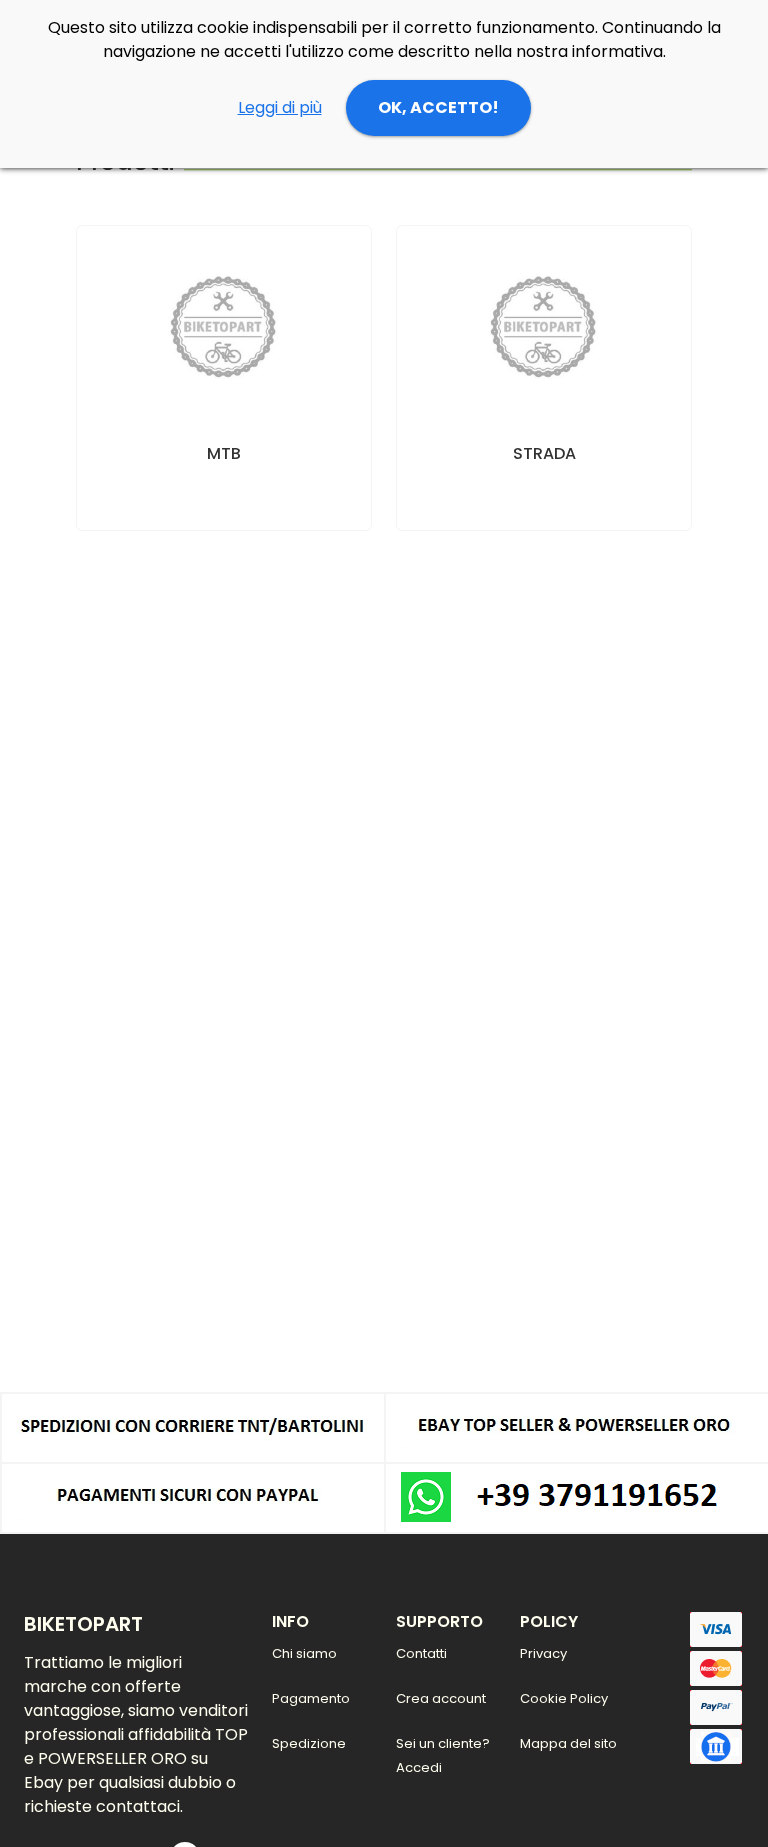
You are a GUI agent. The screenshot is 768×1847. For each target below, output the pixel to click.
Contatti (421, 1653)
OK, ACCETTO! (438, 107)
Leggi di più (280, 107)
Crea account (441, 1698)
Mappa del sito (568, 1743)
